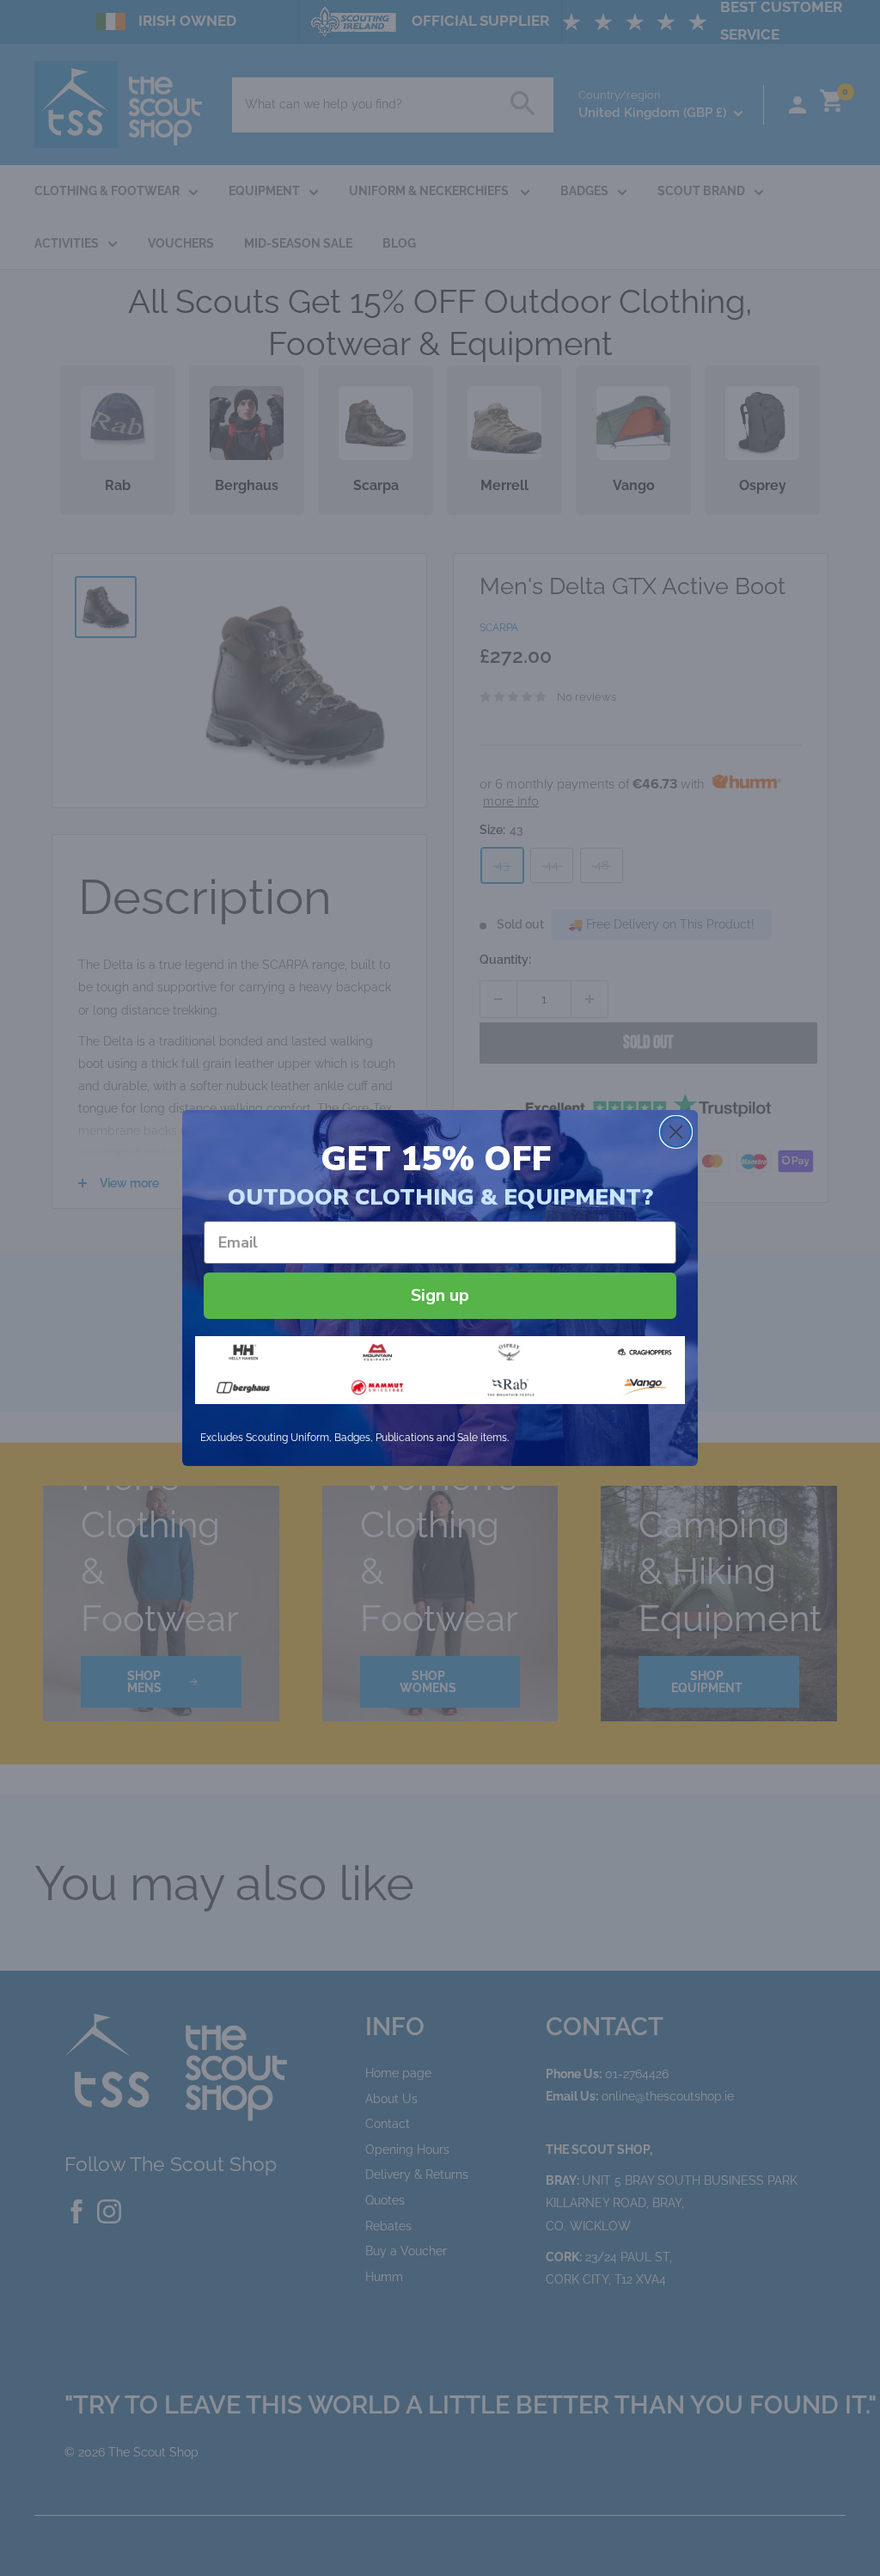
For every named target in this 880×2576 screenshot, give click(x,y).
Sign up (440, 1295)
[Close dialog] (676, 1132)
